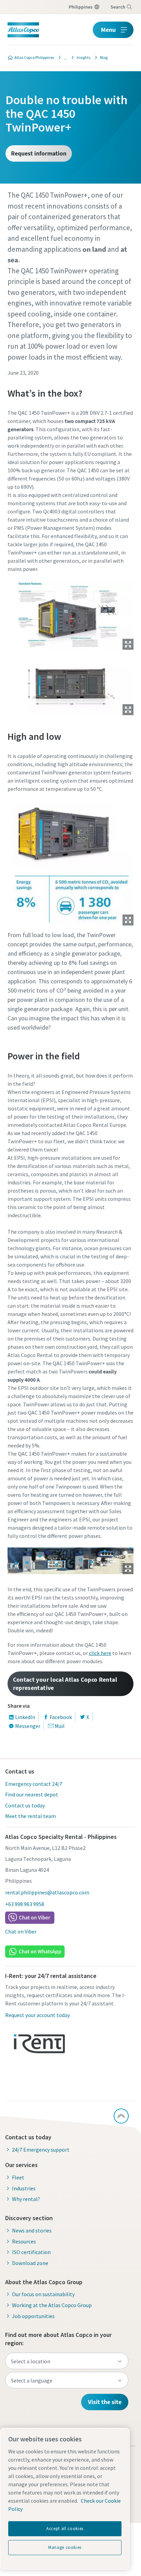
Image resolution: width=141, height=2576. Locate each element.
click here (100, 1653)
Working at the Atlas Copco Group (52, 2305)
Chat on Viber (21, 1931)
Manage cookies (65, 2547)
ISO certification (31, 2252)
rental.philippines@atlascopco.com (47, 1892)
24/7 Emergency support (41, 2150)
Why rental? (26, 2199)
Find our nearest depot (32, 1794)
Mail (60, 1726)
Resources (24, 2241)
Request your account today (37, 2015)
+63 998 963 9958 (25, 1904)
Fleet (18, 2177)
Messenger (28, 1726)
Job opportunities (33, 2316)
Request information (39, 153)
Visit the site (105, 2402)
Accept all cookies (65, 2529)
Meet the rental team (30, 1816)
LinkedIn (25, 1717)
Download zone (30, 2263)
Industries (24, 2188)
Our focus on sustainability (43, 2294)
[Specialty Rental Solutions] (63, 58)
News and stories (32, 2230)
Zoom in (128, 644)
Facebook (61, 1717)
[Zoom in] (71, 614)
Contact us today (25, 1805)
